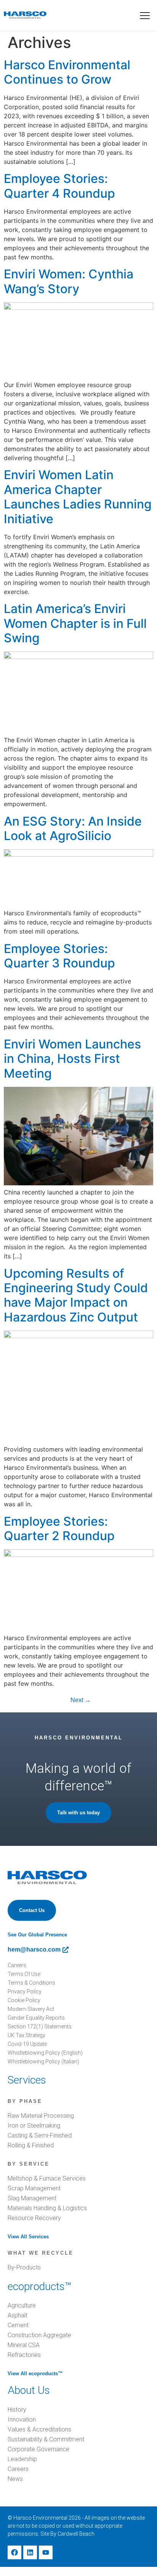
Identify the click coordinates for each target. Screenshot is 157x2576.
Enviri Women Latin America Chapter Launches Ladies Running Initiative (78, 497)
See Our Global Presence (37, 1935)
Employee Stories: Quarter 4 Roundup (59, 186)
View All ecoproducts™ (35, 2374)
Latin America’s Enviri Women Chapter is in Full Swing (75, 623)
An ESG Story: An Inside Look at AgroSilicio (73, 828)
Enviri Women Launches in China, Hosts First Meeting (72, 1059)
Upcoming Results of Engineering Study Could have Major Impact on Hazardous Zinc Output (76, 1295)
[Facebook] (14, 2552)
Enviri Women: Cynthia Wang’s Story (69, 281)
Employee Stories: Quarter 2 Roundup (59, 1529)
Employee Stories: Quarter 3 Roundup (59, 956)
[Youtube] (46, 2552)
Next (81, 1700)
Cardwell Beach (76, 2534)
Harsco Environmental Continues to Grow (67, 72)
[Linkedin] (30, 2552)
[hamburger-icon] (145, 16)
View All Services (28, 2237)
